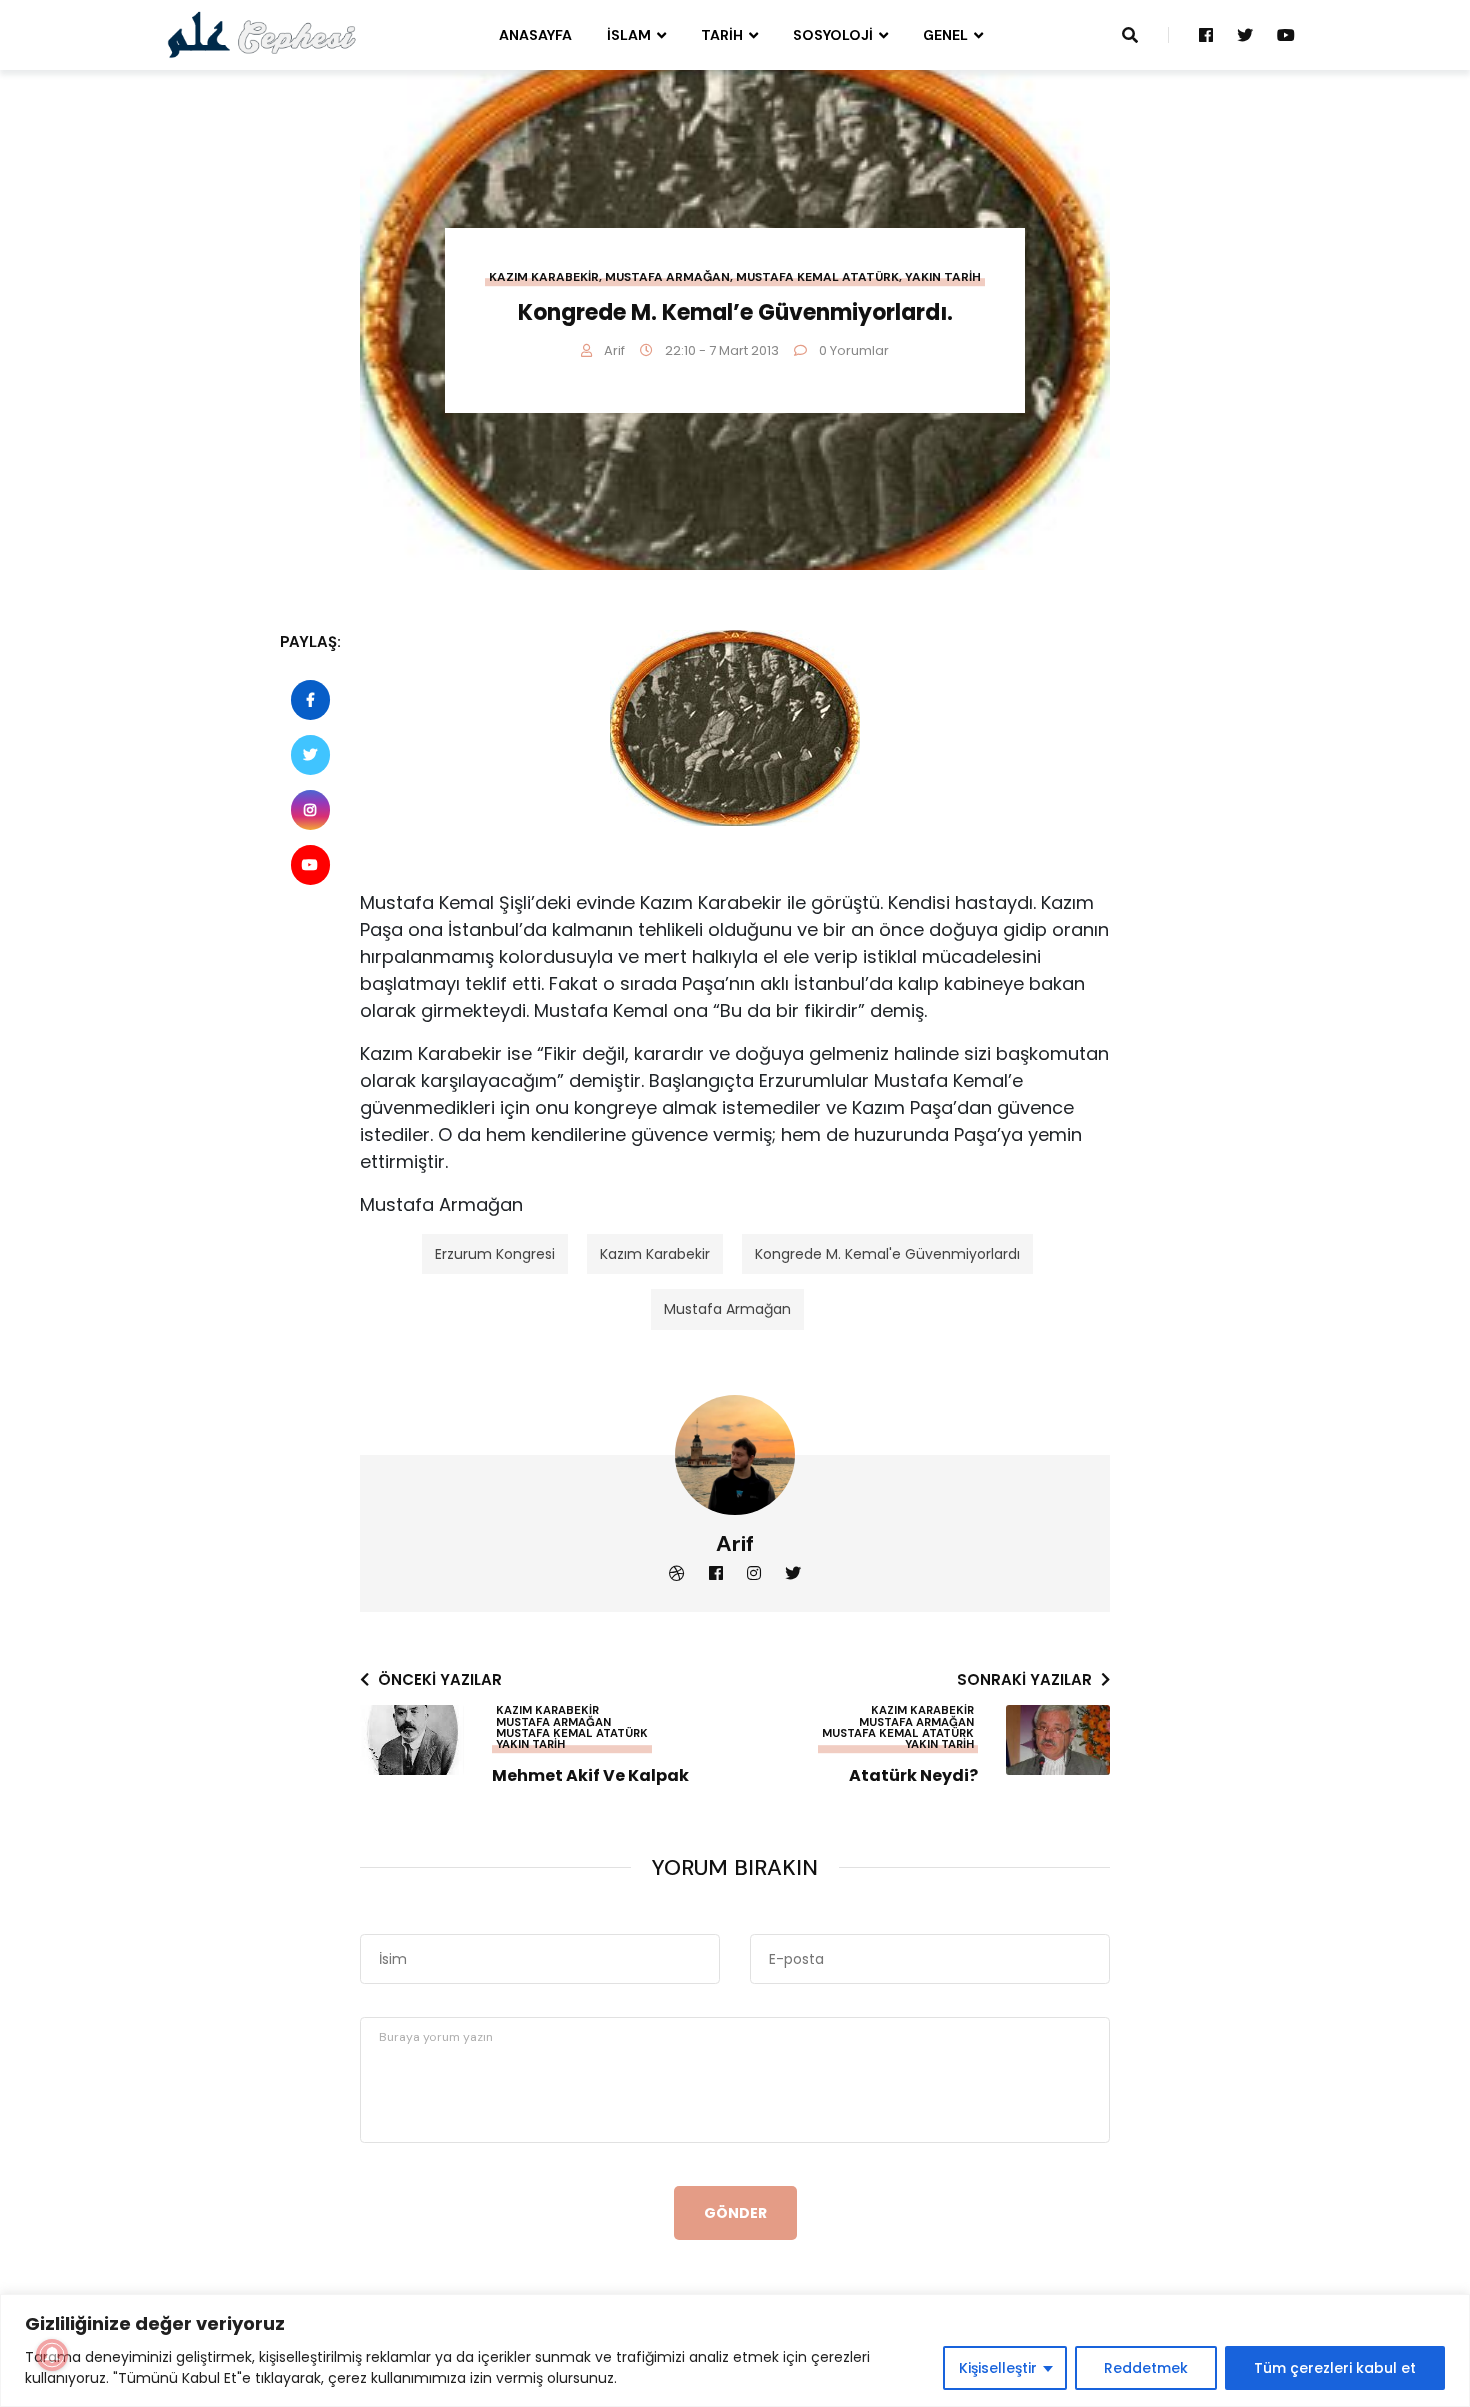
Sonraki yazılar (1024, 1679)
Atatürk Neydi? (913, 1776)
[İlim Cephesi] (262, 34)
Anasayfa (535, 35)
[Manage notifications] (52, 2355)
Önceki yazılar (440, 1679)
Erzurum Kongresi (495, 1254)
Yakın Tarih (943, 277)
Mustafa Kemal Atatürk (817, 277)
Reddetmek (1146, 2368)
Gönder (735, 2213)
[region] (735, 2350)
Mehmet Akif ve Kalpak (590, 1776)
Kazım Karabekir (544, 277)
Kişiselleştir (998, 2368)
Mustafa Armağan (667, 277)
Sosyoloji (833, 35)
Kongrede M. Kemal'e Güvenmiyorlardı (887, 1254)
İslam (629, 35)
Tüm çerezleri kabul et (1335, 2368)
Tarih (722, 35)
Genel (945, 35)
